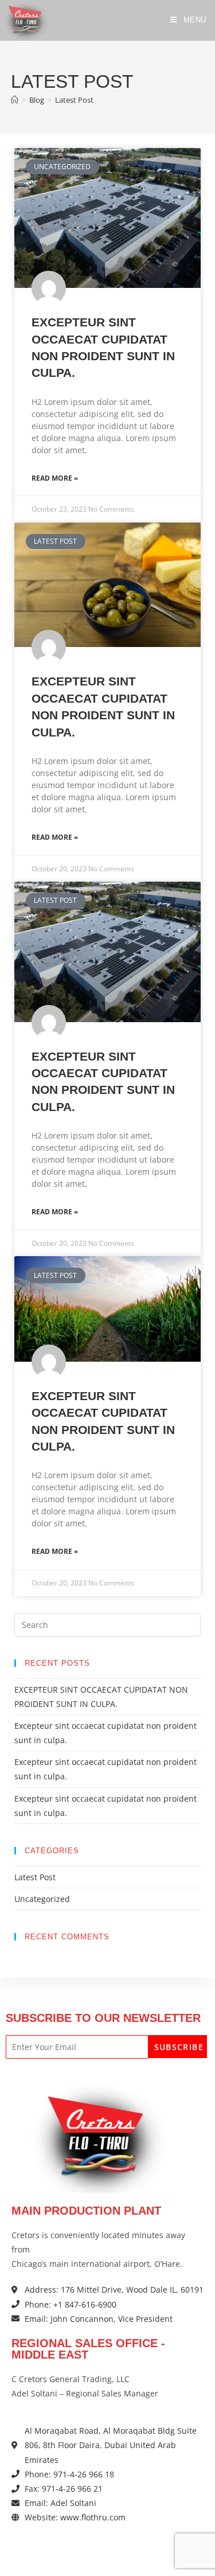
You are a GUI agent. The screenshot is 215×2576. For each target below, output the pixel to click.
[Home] (15, 100)
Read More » (55, 478)
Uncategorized (42, 1899)
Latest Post (74, 100)
